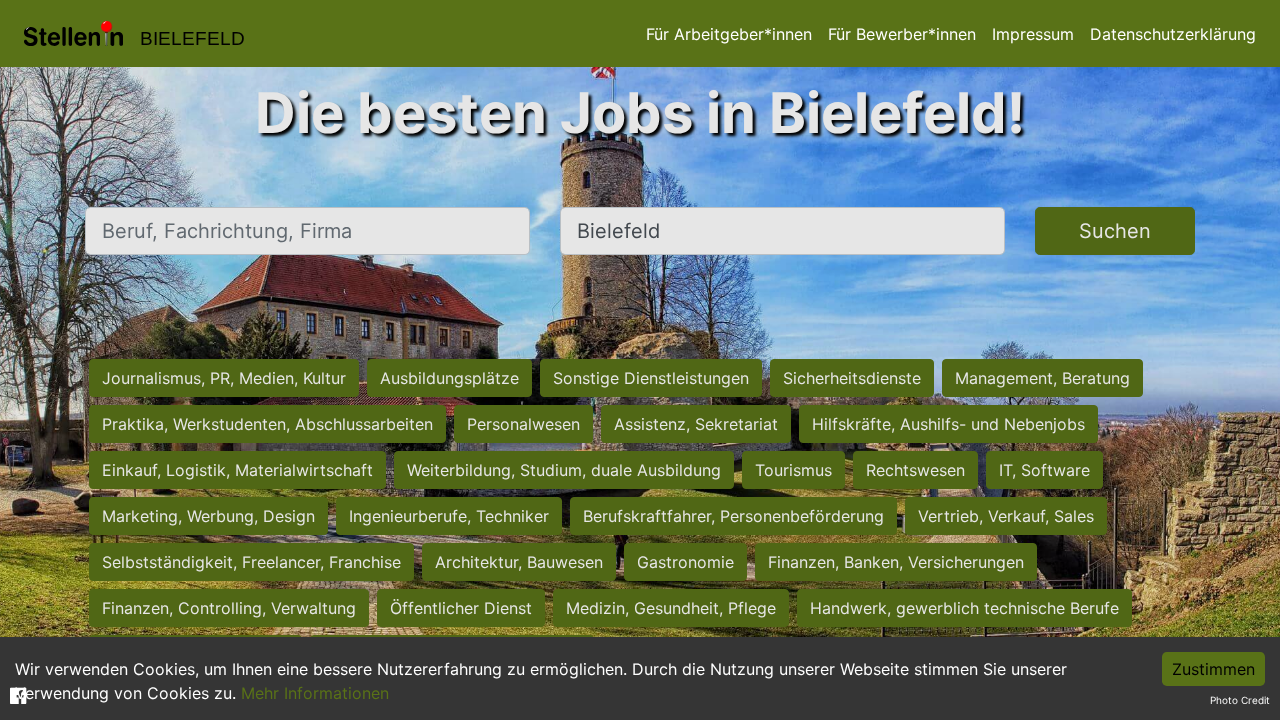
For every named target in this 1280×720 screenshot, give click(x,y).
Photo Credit (1240, 700)
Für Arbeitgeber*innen (729, 34)
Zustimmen (1213, 669)
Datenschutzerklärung (1173, 34)
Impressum (1033, 34)
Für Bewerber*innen (902, 34)
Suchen (1115, 231)
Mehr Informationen (315, 693)
